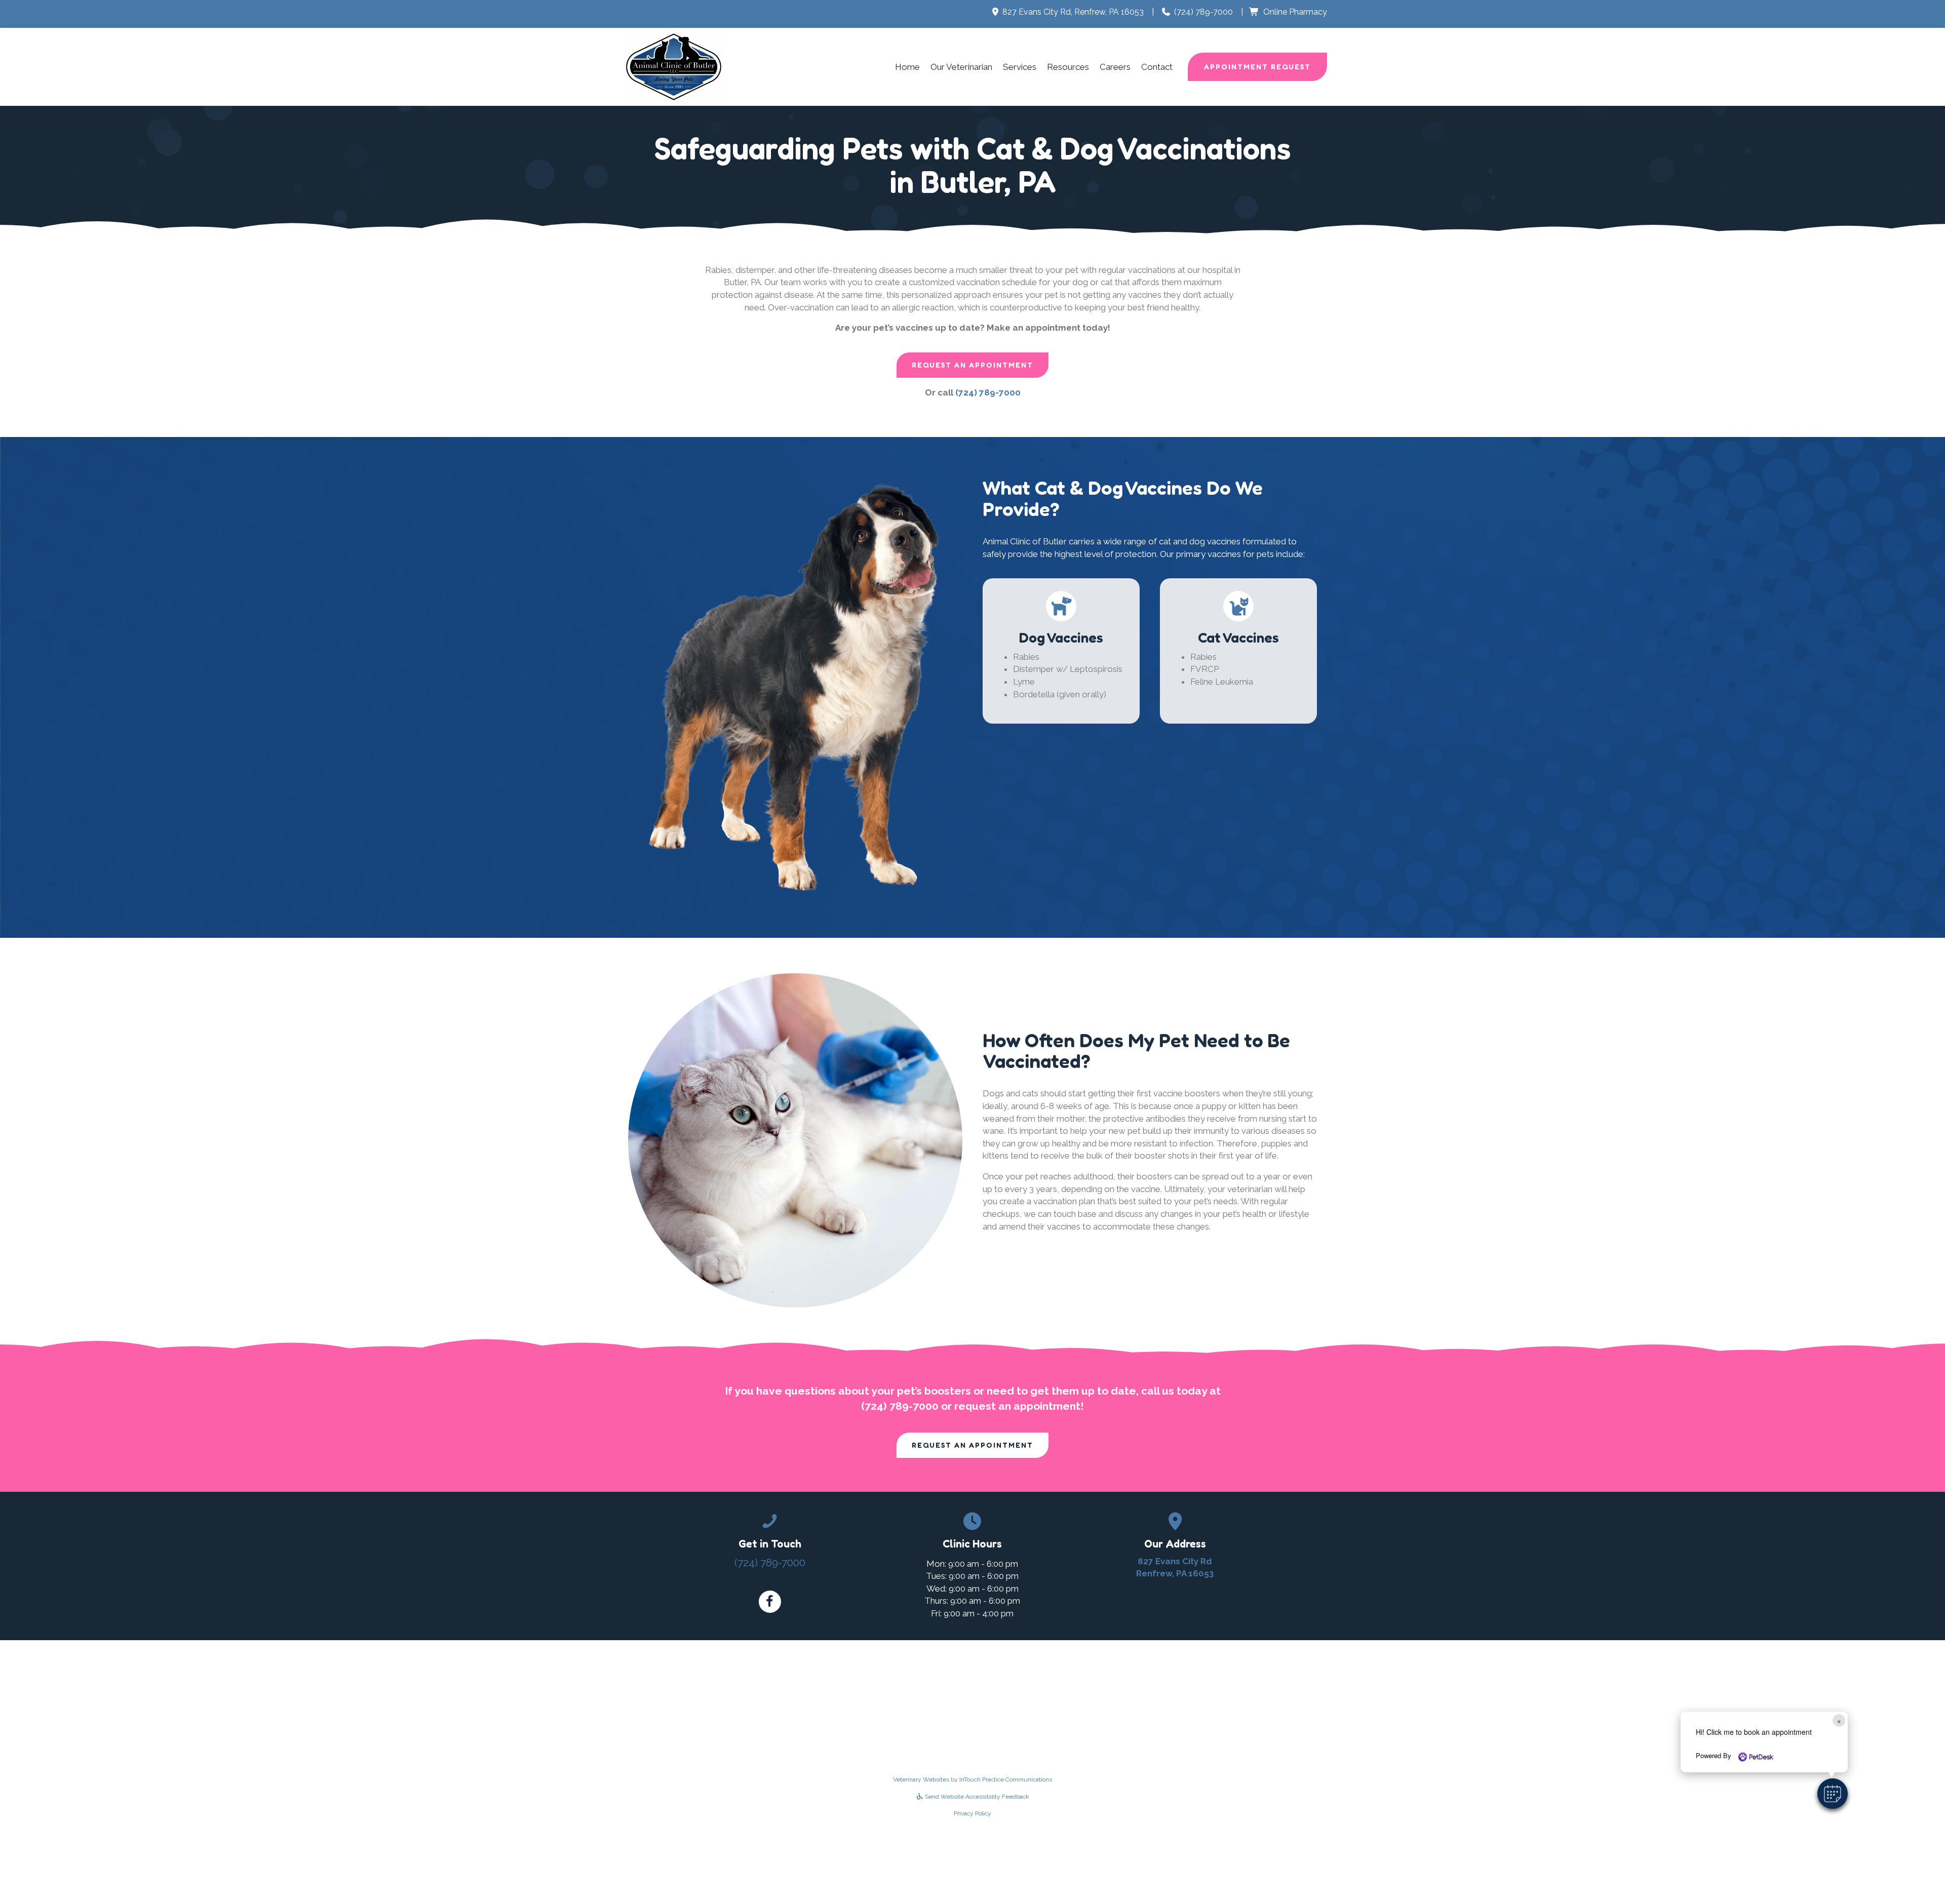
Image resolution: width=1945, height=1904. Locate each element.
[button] (1833, 1794)
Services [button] (1020, 67)
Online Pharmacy (1295, 12)
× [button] (1839, 1720)
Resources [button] (1068, 67)
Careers (1115, 67)
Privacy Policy (972, 1813)
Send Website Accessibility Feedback (976, 1797)
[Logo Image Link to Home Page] (674, 66)
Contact (1157, 67)
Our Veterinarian (961, 67)
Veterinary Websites (921, 1779)
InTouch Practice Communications (1006, 1779)
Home (907, 67)
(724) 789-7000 (1203, 12)
